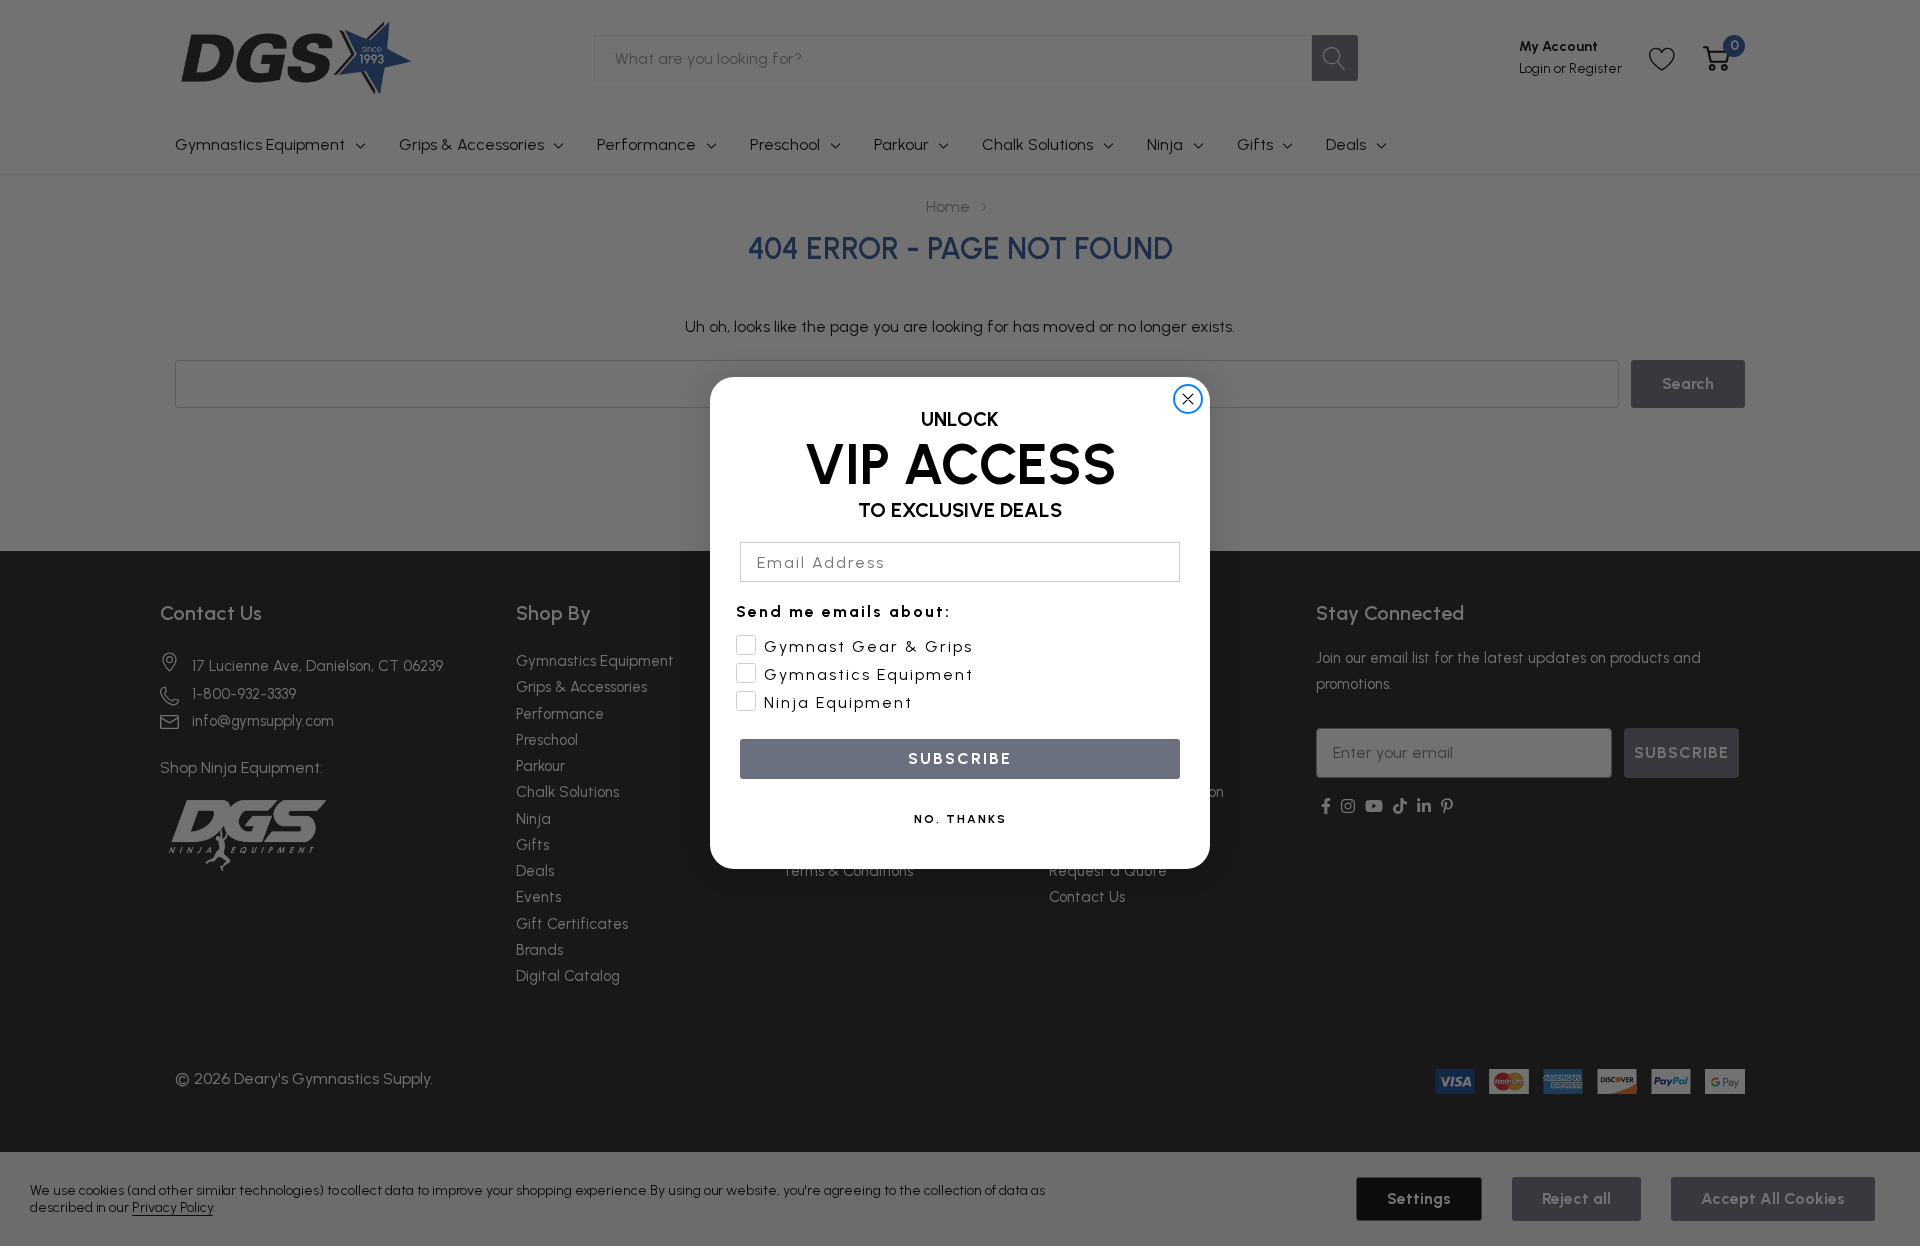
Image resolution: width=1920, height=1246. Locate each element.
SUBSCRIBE (960, 758)
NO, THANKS (960, 819)
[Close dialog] (1188, 399)
